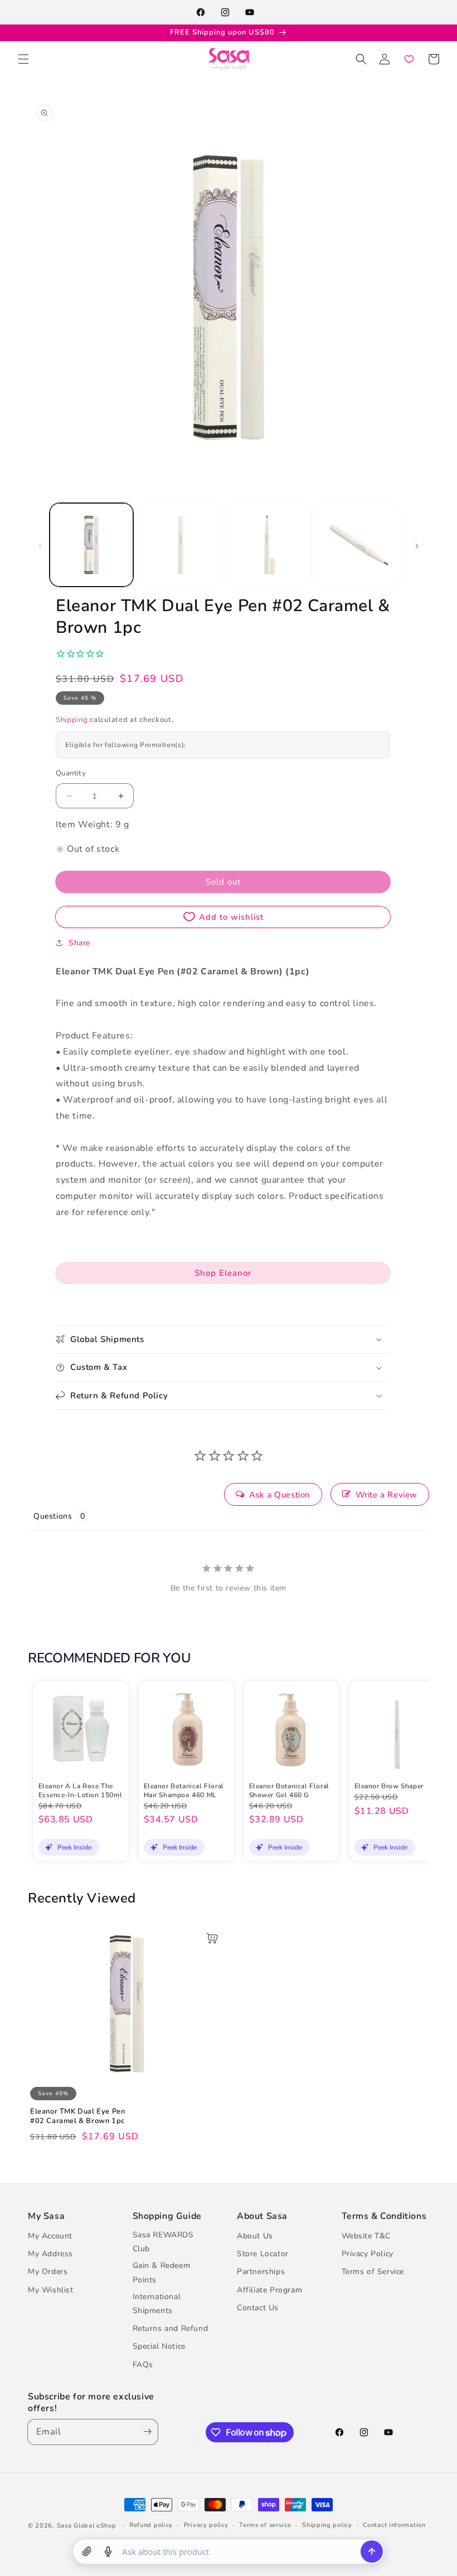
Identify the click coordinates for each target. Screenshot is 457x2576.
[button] (23, 59)
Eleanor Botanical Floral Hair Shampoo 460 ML (184, 1791)
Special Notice (159, 2346)
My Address (50, 2254)
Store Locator (263, 2254)
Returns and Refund (171, 2328)
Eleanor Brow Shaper (389, 1786)
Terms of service (265, 2525)
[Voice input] (108, 2551)
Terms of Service (373, 2272)
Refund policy (151, 2525)
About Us (255, 2236)
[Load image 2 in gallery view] (181, 545)
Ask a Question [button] (280, 1495)
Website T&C (366, 2236)
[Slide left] (40, 545)
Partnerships (261, 2272)
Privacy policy (206, 2525)
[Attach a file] (87, 2551)
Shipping (72, 720)
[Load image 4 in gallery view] (359, 545)
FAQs (143, 2365)
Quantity (71, 773)
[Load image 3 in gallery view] (270, 545)
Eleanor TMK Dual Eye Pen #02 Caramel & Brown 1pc (77, 2116)
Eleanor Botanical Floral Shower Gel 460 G (289, 1791)
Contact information (394, 2525)
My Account (50, 2236)
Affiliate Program (269, 2290)
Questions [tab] (53, 1516)
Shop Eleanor (223, 1273)
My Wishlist (51, 2290)
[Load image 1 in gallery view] (91, 545)
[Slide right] (417, 545)
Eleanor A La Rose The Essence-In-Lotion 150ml (81, 1791)
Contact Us (258, 2308)
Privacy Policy (368, 2254)
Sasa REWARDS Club (163, 2242)
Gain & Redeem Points (162, 2272)
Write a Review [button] (386, 1495)
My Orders (48, 2272)
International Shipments (157, 2304)
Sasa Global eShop (87, 2526)
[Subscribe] (145, 2432)
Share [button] (79, 943)
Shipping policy (327, 2525)
